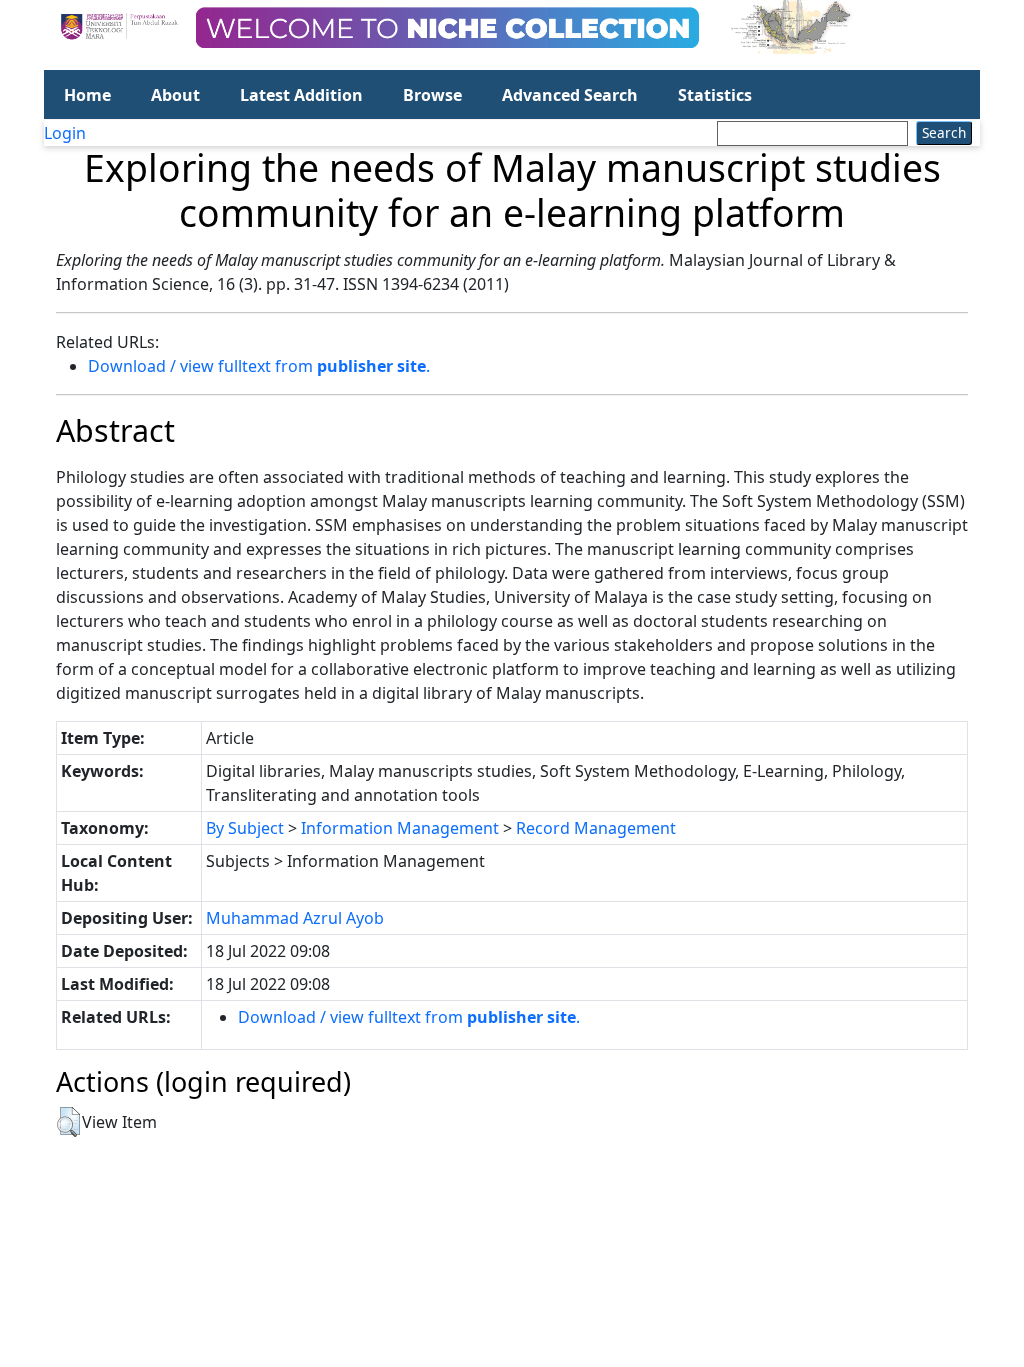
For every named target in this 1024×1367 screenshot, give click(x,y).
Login (65, 133)
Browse (432, 95)
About (175, 95)
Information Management (400, 828)
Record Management (596, 828)
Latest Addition (301, 95)
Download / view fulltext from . (259, 366)
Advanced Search (570, 95)
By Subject (245, 828)
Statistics (715, 95)
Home (87, 95)
